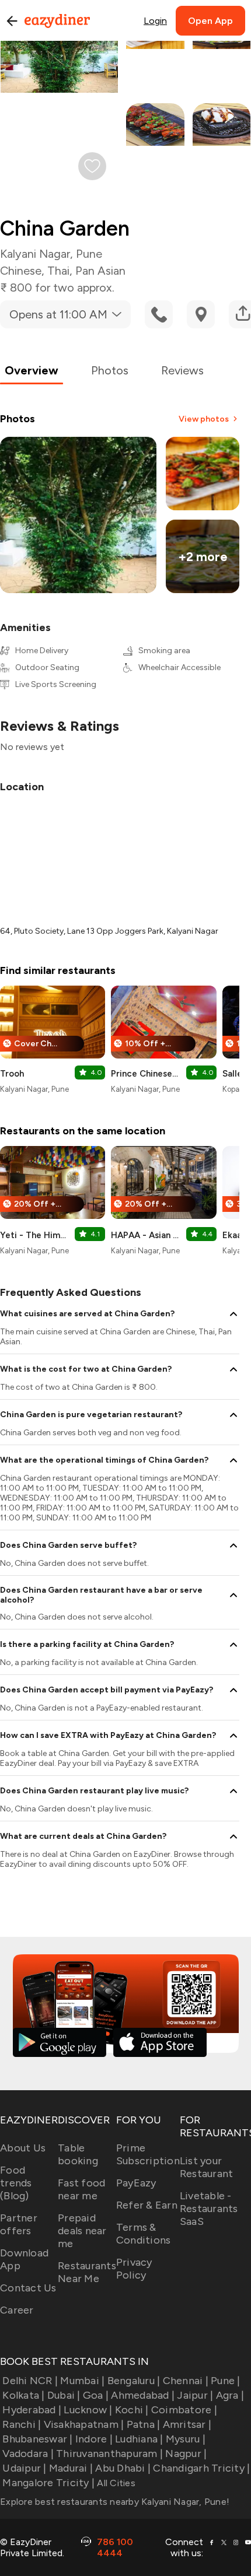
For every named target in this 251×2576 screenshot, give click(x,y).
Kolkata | (23, 2395)
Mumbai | (82, 2381)
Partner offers (19, 2224)
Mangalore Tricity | (48, 2483)
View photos (204, 419)
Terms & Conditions (144, 2234)
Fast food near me (81, 2189)
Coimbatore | (184, 2410)
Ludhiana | (139, 2439)
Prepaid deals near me (82, 2231)
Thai (58, 271)
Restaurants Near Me (87, 2272)
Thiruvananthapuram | (109, 2454)
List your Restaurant (207, 2167)
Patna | (143, 2424)
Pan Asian (100, 271)
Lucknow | (88, 2410)
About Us (23, 2148)
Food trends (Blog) (16, 2183)
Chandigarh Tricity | (201, 2468)
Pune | (226, 2381)
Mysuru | (186, 2439)
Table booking (78, 2154)
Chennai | (186, 2381)
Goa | (96, 2395)
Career (17, 2310)
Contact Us (28, 2288)
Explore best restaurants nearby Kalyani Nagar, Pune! (115, 2502)
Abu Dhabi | (123, 2468)
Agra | (230, 2395)
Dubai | (64, 2395)
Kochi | (132, 2410)
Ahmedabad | (143, 2395)
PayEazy (136, 2183)
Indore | (94, 2439)
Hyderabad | (32, 2410)
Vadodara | (28, 2454)
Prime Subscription (148, 2154)
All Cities (115, 2483)
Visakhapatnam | (84, 2424)
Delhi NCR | (30, 2381)
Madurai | (71, 2468)
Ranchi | (22, 2424)
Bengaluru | (134, 2381)
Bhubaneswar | (37, 2439)
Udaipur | (24, 2468)
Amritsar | (187, 2424)
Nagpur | (186, 2454)
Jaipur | (195, 2395)
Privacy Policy (134, 2269)
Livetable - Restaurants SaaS (209, 2209)
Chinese (21, 271)
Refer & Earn (147, 2205)
